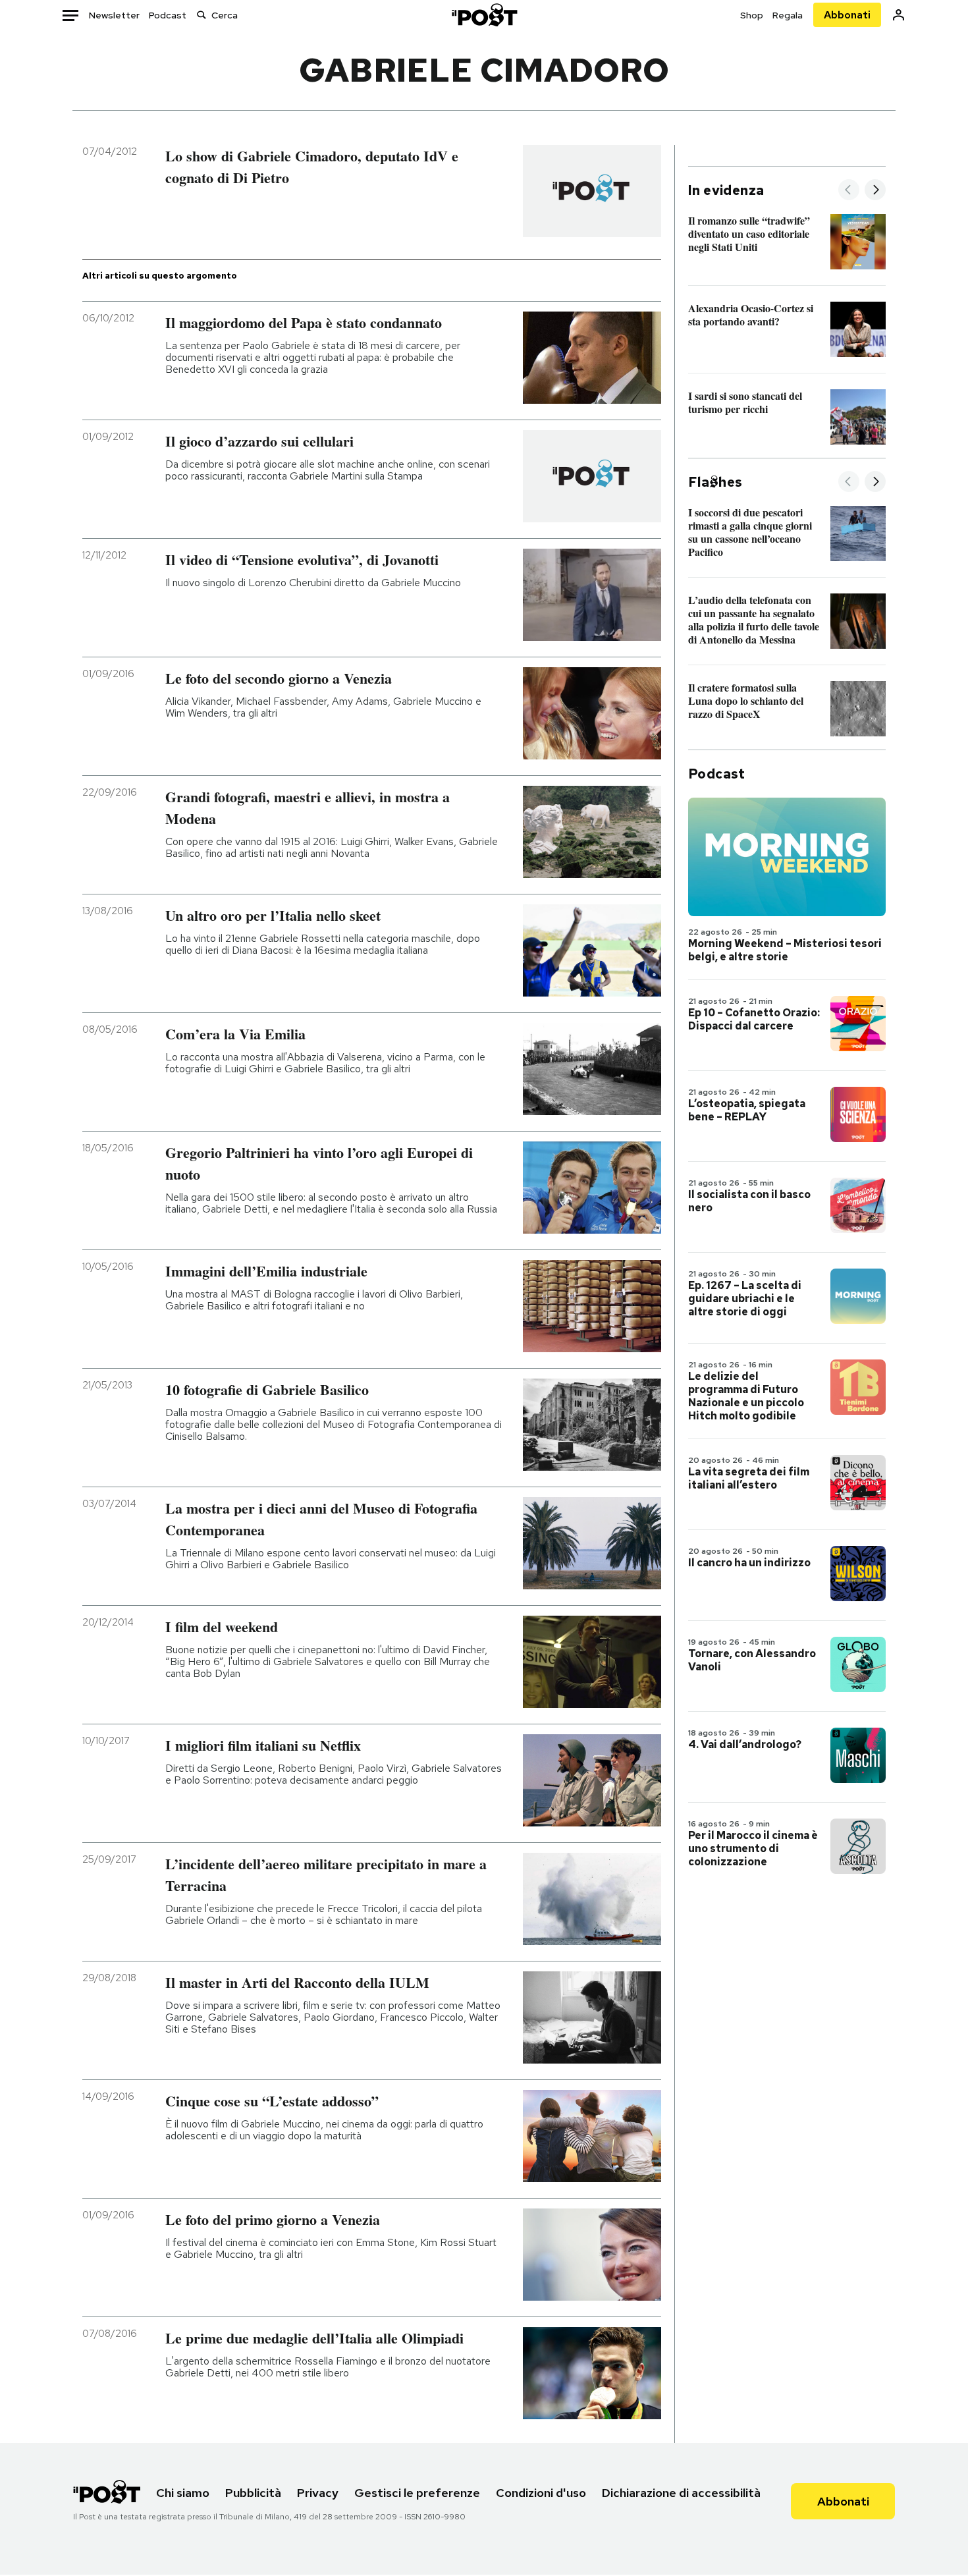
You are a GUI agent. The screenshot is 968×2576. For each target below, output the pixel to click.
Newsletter (114, 15)
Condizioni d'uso (541, 2493)
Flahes (715, 482)
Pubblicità (253, 2493)
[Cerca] (202, 15)
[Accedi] (899, 15)
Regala (788, 15)
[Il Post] (484, 15)
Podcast (168, 15)
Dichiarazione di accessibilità (681, 2493)
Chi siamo (183, 2493)
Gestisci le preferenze (417, 2493)
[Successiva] (875, 191)
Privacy (318, 2493)
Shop (752, 15)
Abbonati (847, 15)
